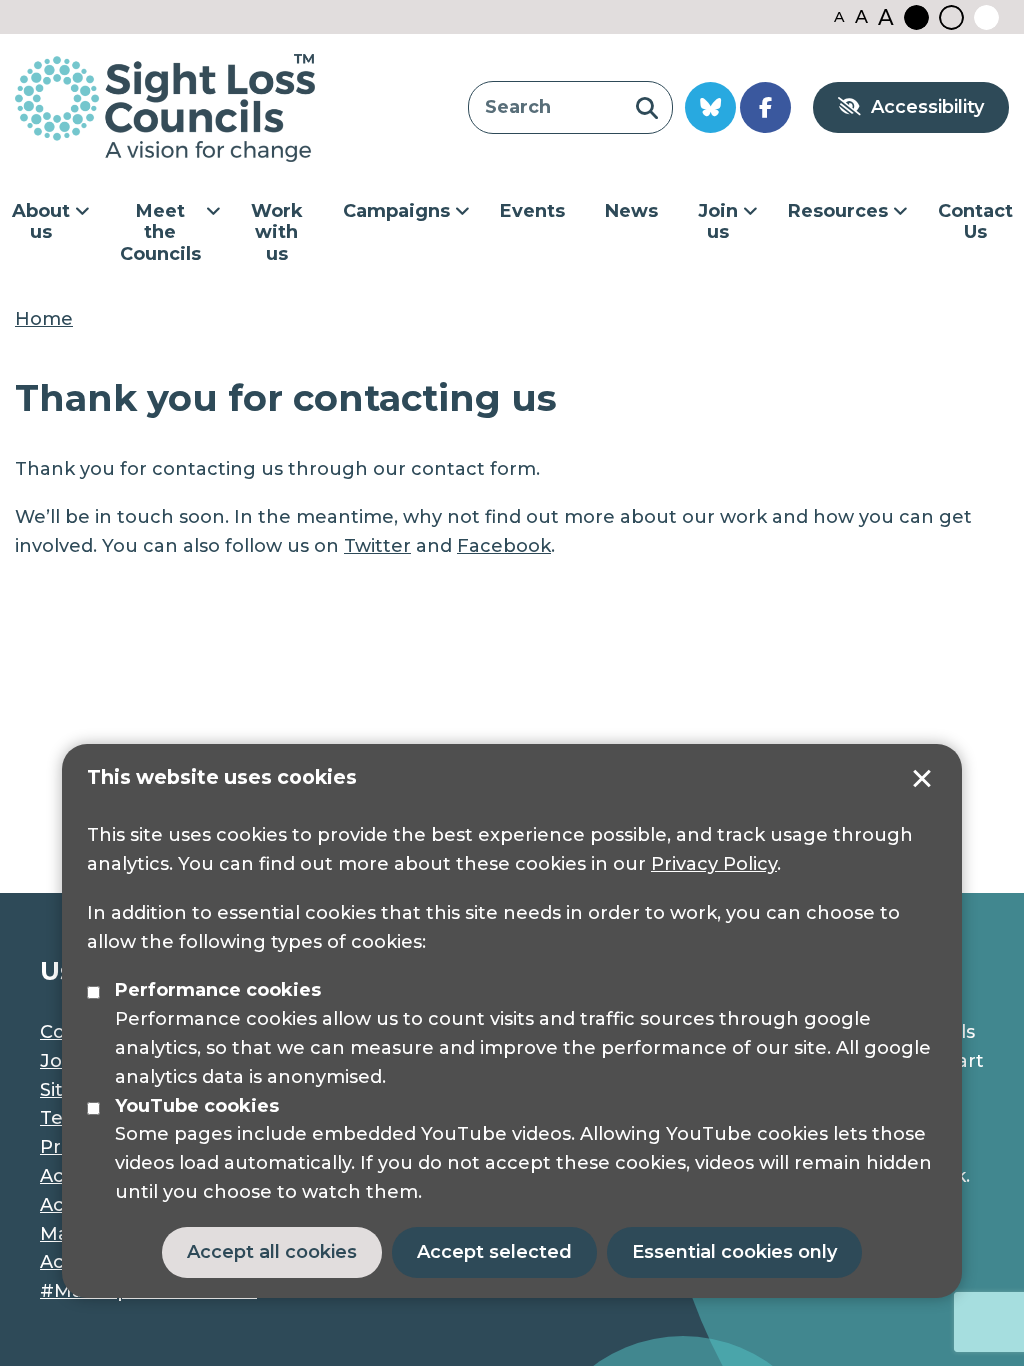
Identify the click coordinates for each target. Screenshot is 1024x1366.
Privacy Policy (714, 864)
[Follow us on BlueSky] (710, 107)
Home (44, 319)
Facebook (504, 546)
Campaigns (396, 211)
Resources (838, 211)
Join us (718, 222)
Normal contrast (951, 17)
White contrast (986, 17)
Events (532, 211)
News (631, 211)
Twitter (377, 546)
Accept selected (922, 779)
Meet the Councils (160, 232)
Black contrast (916, 17)
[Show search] (646, 107)
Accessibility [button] (927, 107)
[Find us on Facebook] (765, 107)
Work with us (277, 232)
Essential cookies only (734, 1252)
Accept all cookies (272, 1252)
